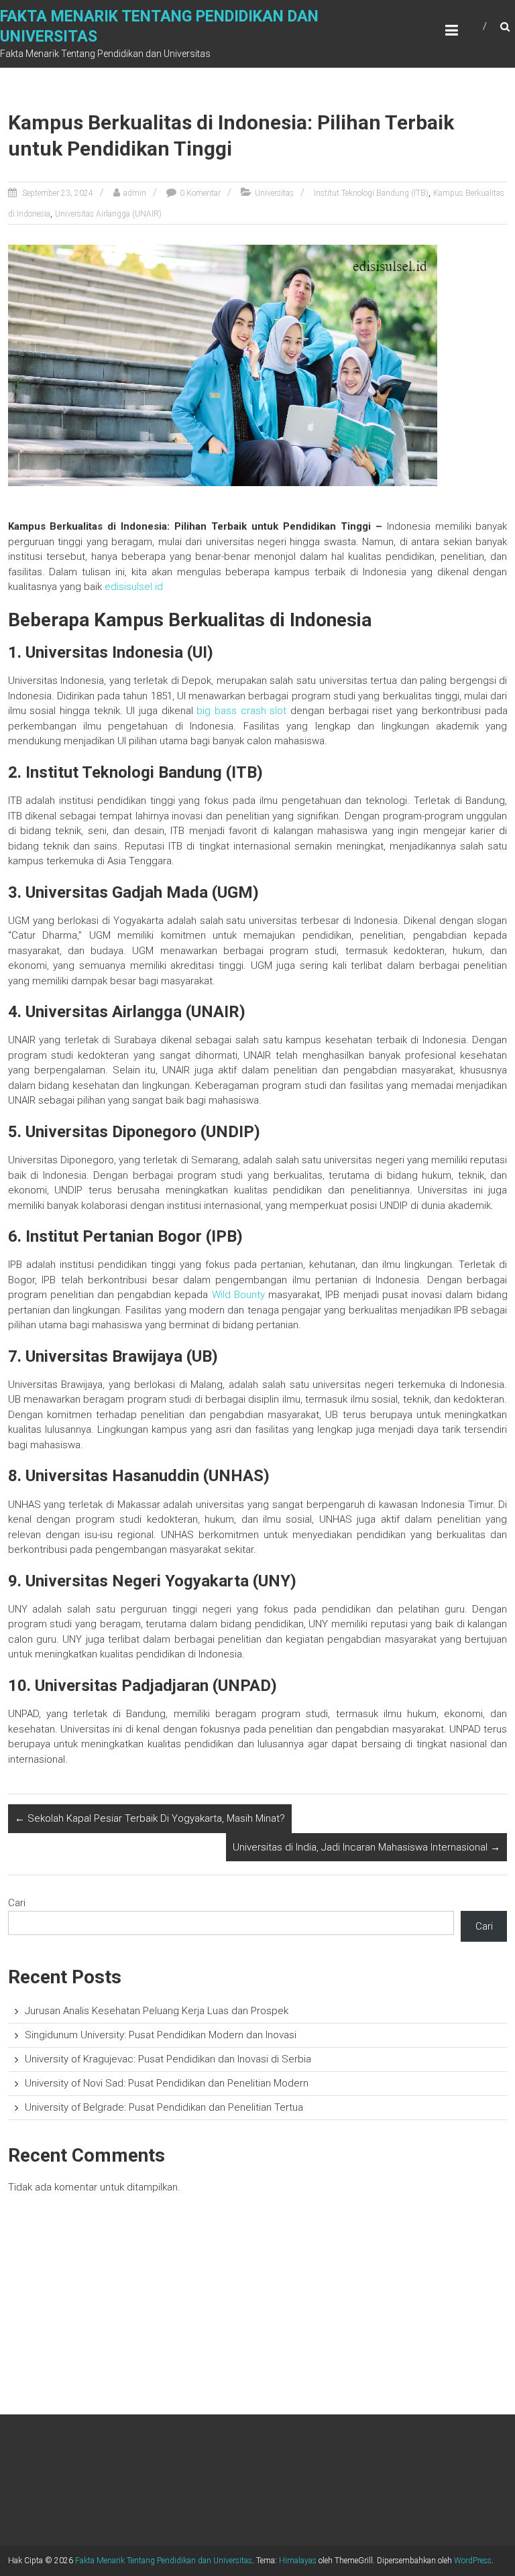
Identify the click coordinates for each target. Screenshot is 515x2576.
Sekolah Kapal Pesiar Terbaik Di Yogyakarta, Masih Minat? (150, 1818)
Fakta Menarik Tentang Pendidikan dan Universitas (164, 2561)
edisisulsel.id (134, 587)
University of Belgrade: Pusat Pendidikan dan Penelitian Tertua (164, 2107)
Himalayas (298, 2561)
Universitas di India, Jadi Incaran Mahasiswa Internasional (366, 1847)
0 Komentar (200, 193)
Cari (17, 1903)
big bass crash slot (241, 711)
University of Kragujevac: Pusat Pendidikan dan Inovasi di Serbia (168, 2059)
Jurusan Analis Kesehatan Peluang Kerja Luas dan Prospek (157, 2011)
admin (135, 193)
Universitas (274, 193)
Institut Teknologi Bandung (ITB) (371, 193)
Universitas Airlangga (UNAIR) (108, 214)
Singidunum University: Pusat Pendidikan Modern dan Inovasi (161, 2035)
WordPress (473, 2561)
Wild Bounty (238, 1295)
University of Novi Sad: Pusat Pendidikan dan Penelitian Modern (167, 2083)
